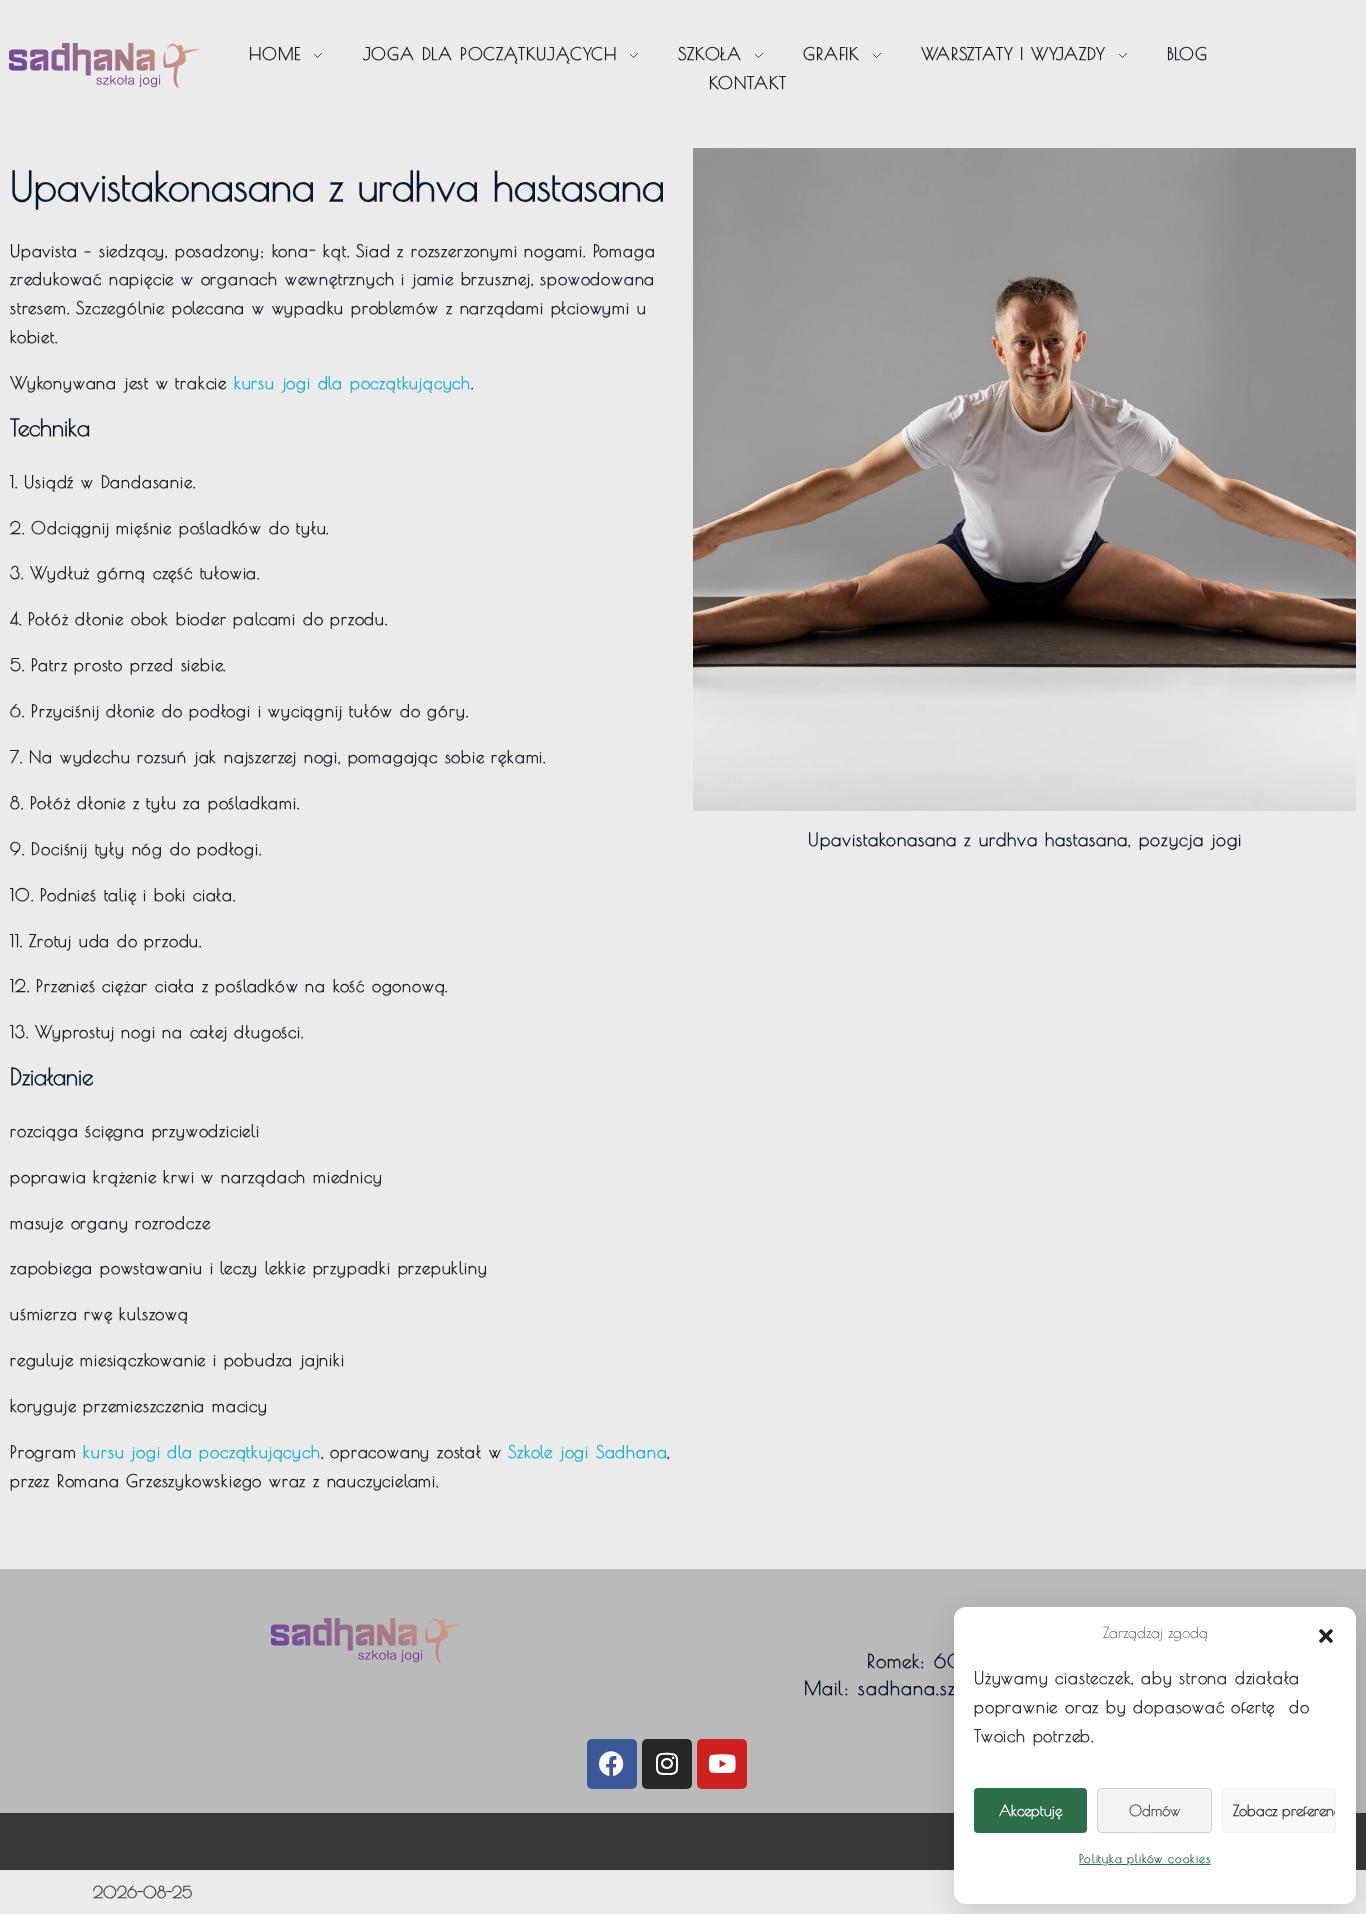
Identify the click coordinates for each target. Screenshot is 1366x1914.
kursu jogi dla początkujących (352, 383)
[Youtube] (722, 1764)
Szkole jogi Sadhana (587, 1452)
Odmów (1154, 1810)
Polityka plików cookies (1144, 1858)
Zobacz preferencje (1284, 1810)
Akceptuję (1030, 1810)
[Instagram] (667, 1764)
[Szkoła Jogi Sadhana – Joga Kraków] (105, 65)
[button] (1326, 1633)
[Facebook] (612, 1764)
